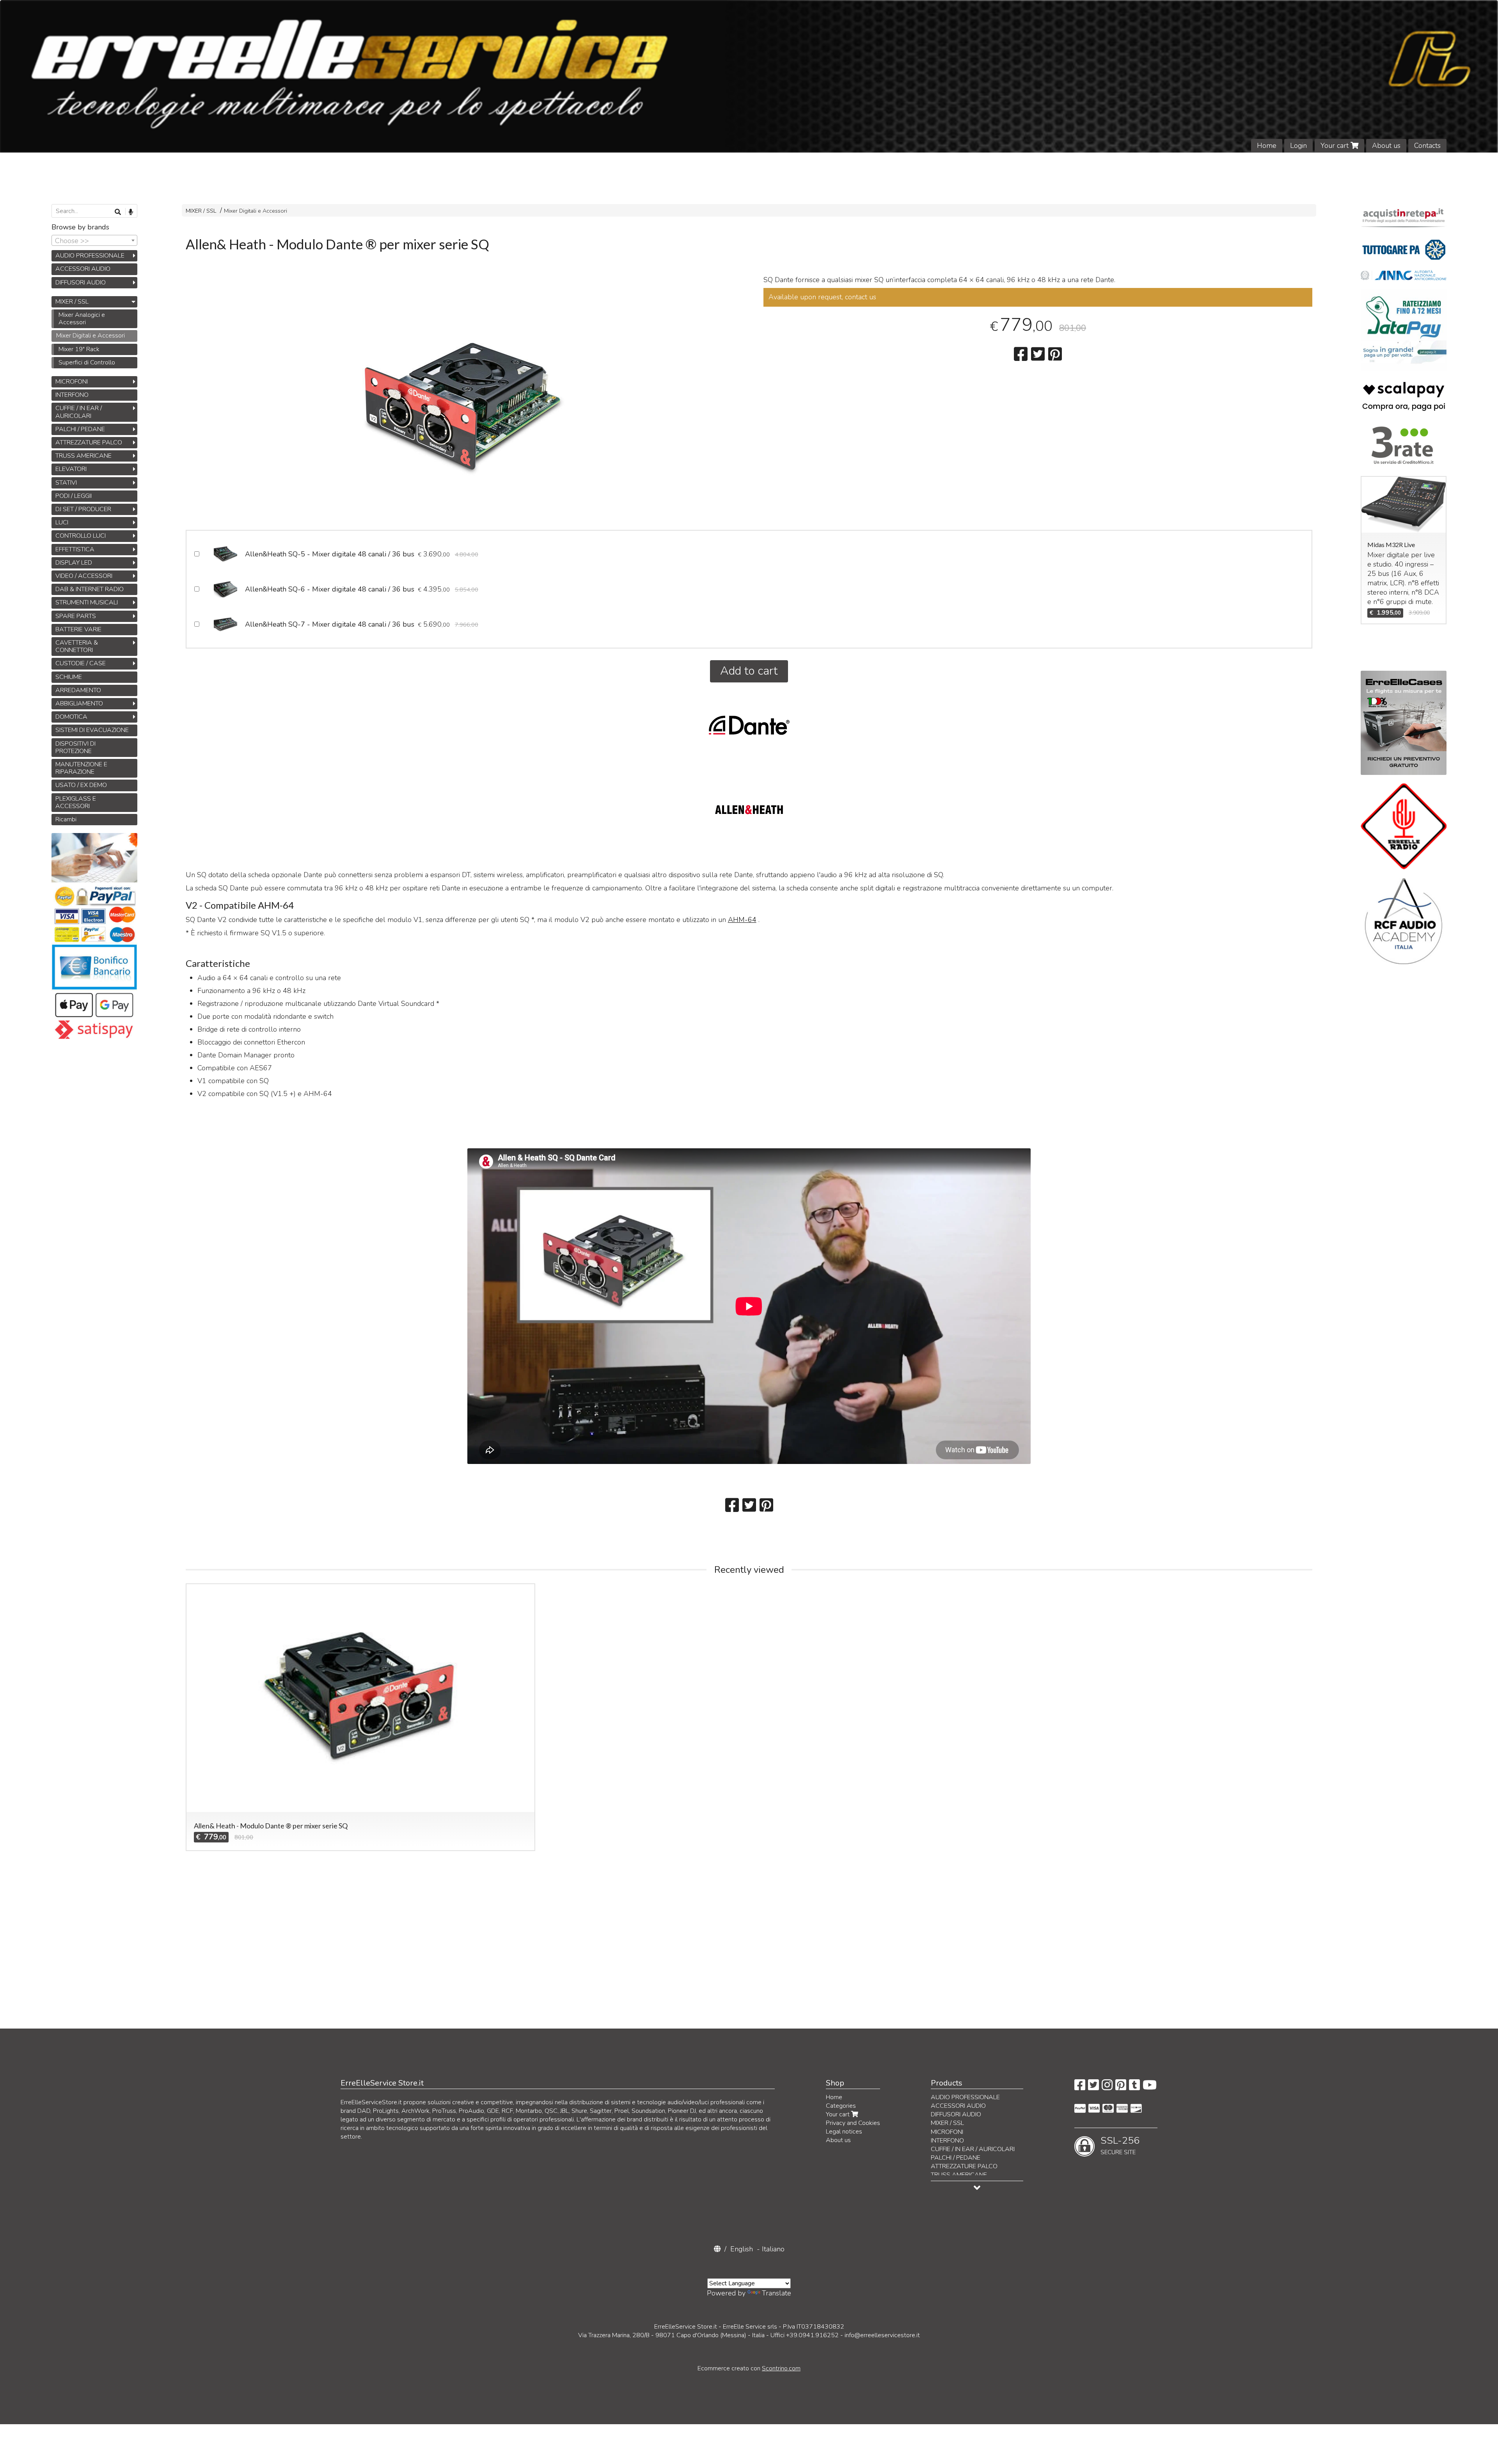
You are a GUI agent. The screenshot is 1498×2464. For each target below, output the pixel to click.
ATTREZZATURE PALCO (89, 442)
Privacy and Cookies (853, 2123)
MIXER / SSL (201, 211)
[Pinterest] (1121, 2087)
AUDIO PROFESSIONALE (90, 256)
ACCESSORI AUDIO (83, 269)
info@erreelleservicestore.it (882, 2335)
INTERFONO (72, 395)
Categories (841, 2106)
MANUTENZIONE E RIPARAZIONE (81, 768)
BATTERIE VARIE (78, 629)
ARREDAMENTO (78, 690)
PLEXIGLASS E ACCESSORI (76, 802)
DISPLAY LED (74, 563)
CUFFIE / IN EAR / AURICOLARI (79, 412)
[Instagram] (1107, 2087)
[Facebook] (1080, 2087)
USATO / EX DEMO (81, 785)
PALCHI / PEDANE (80, 429)
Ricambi (66, 819)
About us (1386, 146)
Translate (777, 2293)
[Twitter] (1093, 2087)
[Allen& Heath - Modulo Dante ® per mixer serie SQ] (460, 404)
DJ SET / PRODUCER (83, 509)
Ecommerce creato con (749, 2368)
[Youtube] (1150, 2087)
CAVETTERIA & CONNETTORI (77, 646)
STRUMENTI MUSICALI (87, 602)
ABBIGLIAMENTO (79, 703)
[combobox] (94, 240)
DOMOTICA (71, 717)
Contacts (1427, 146)
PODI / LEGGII (74, 496)
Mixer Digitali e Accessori (256, 211)
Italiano (773, 2249)
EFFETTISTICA (75, 549)
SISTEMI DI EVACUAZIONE (92, 730)
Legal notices (844, 2132)
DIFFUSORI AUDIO (81, 282)
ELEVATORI (71, 469)
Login (1298, 146)
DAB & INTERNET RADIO (90, 589)
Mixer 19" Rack (79, 349)
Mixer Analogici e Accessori (82, 319)
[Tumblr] (1134, 2087)
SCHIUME (69, 677)
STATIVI (66, 483)
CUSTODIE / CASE (81, 663)
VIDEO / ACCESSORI (84, 576)
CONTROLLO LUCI (81, 536)
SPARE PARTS (76, 616)
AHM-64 (742, 920)
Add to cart (749, 671)
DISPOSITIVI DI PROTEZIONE (75, 747)
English (742, 2249)
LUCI (62, 522)
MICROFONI (72, 382)
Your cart (1336, 146)
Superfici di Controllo (87, 362)
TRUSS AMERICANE (83, 456)
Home (1267, 146)
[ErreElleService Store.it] (749, 76)
